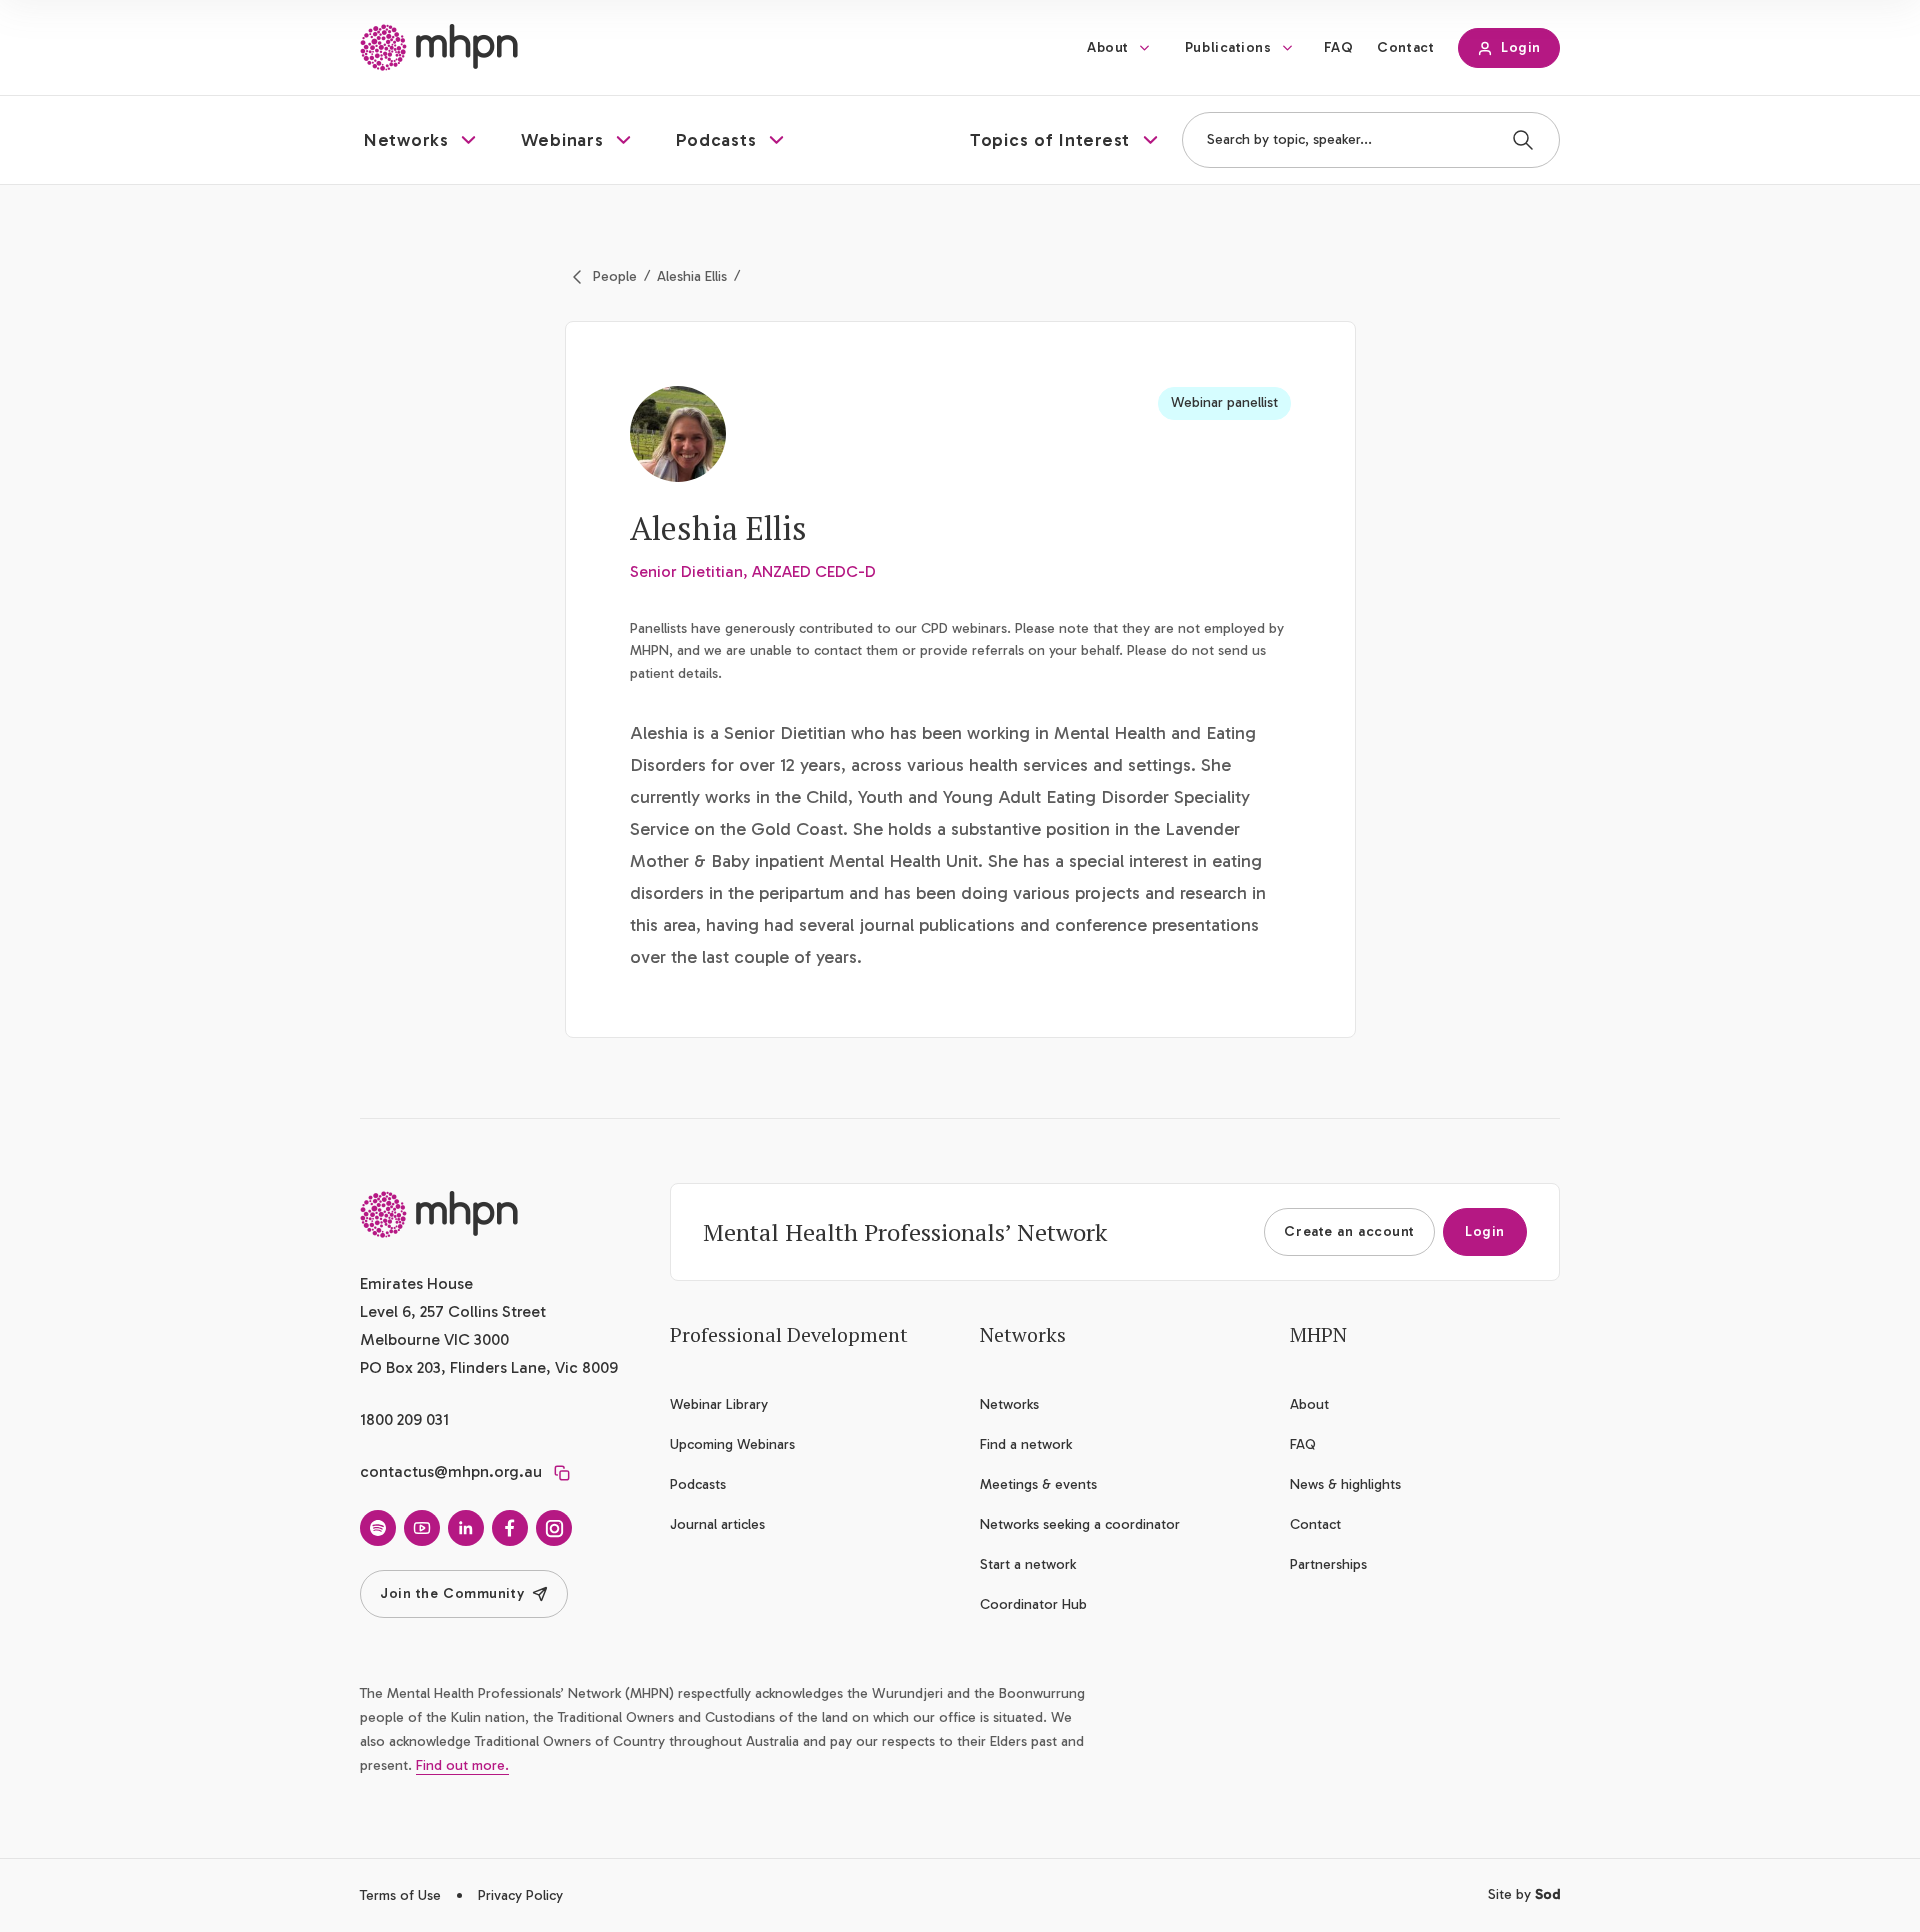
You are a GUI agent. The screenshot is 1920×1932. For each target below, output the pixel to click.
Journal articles (717, 1524)
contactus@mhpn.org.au (451, 1471)
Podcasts (698, 1484)
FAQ (1339, 47)
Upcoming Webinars (732, 1444)
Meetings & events (1038, 1484)
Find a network (1026, 1444)
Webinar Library (719, 1404)
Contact (1405, 47)
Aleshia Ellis (692, 276)
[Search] (1523, 140)
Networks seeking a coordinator (1080, 1524)
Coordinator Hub (1033, 1604)
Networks (1009, 1404)
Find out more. (462, 1765)
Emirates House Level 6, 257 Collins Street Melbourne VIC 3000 (453, 1311)
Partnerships (1328, 1564)
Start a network (1028, 1564)
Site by (1524, 1894)
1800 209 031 (404, 1419)
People (615, 276)
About (1108, 47)
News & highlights (1345, 1484)
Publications (1228, 47)
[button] (422, 140)
